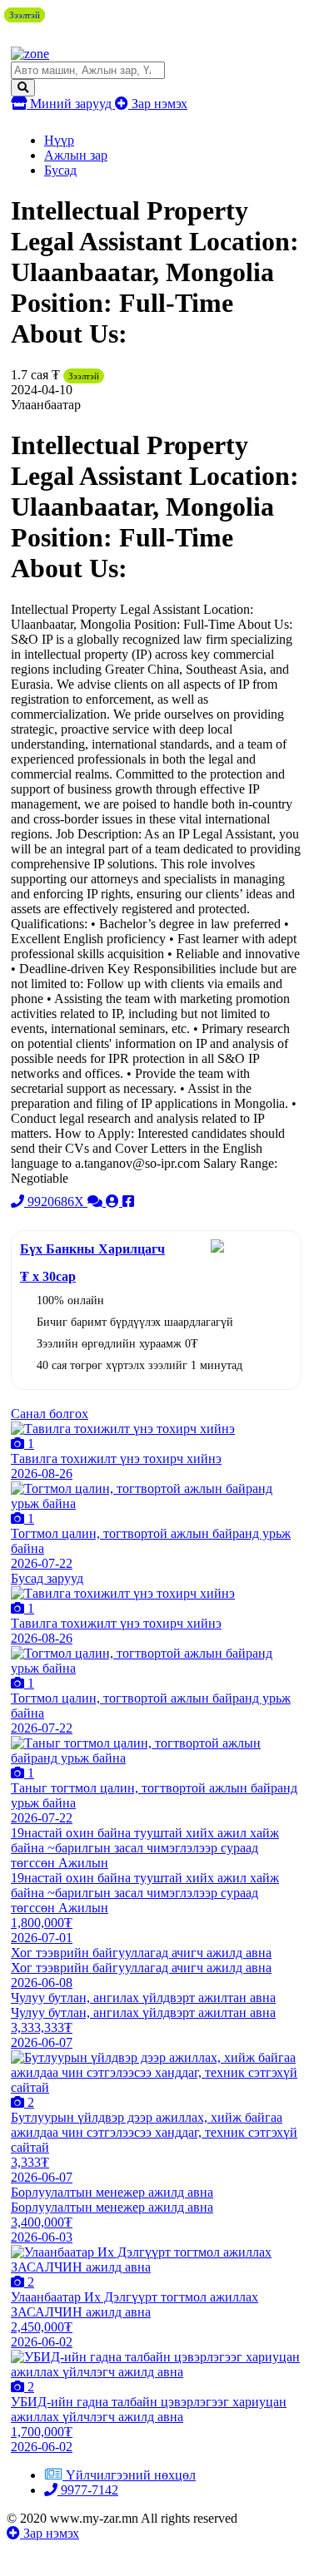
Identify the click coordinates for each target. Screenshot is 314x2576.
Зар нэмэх (158, 104)
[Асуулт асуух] (97, 1201)
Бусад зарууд (47, 1578)
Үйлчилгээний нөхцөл (131, 2475)
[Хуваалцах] (128, 1201)
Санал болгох (50, 1414)
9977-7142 (88, 2490)
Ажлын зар (76, 155)
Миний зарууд (71, 104)
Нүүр (59, 140)
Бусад (60, 170)
